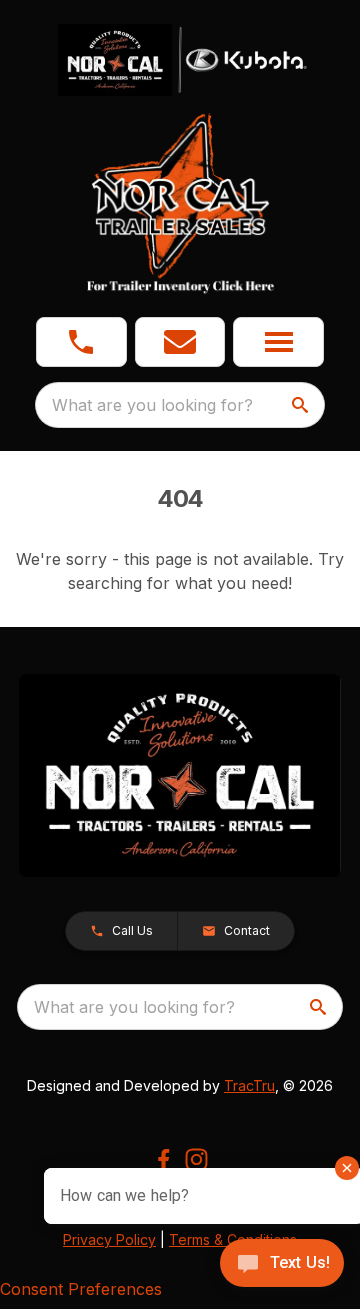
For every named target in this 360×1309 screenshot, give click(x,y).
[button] (81, 342)
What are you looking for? (152, 405)
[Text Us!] (282, 1265)
